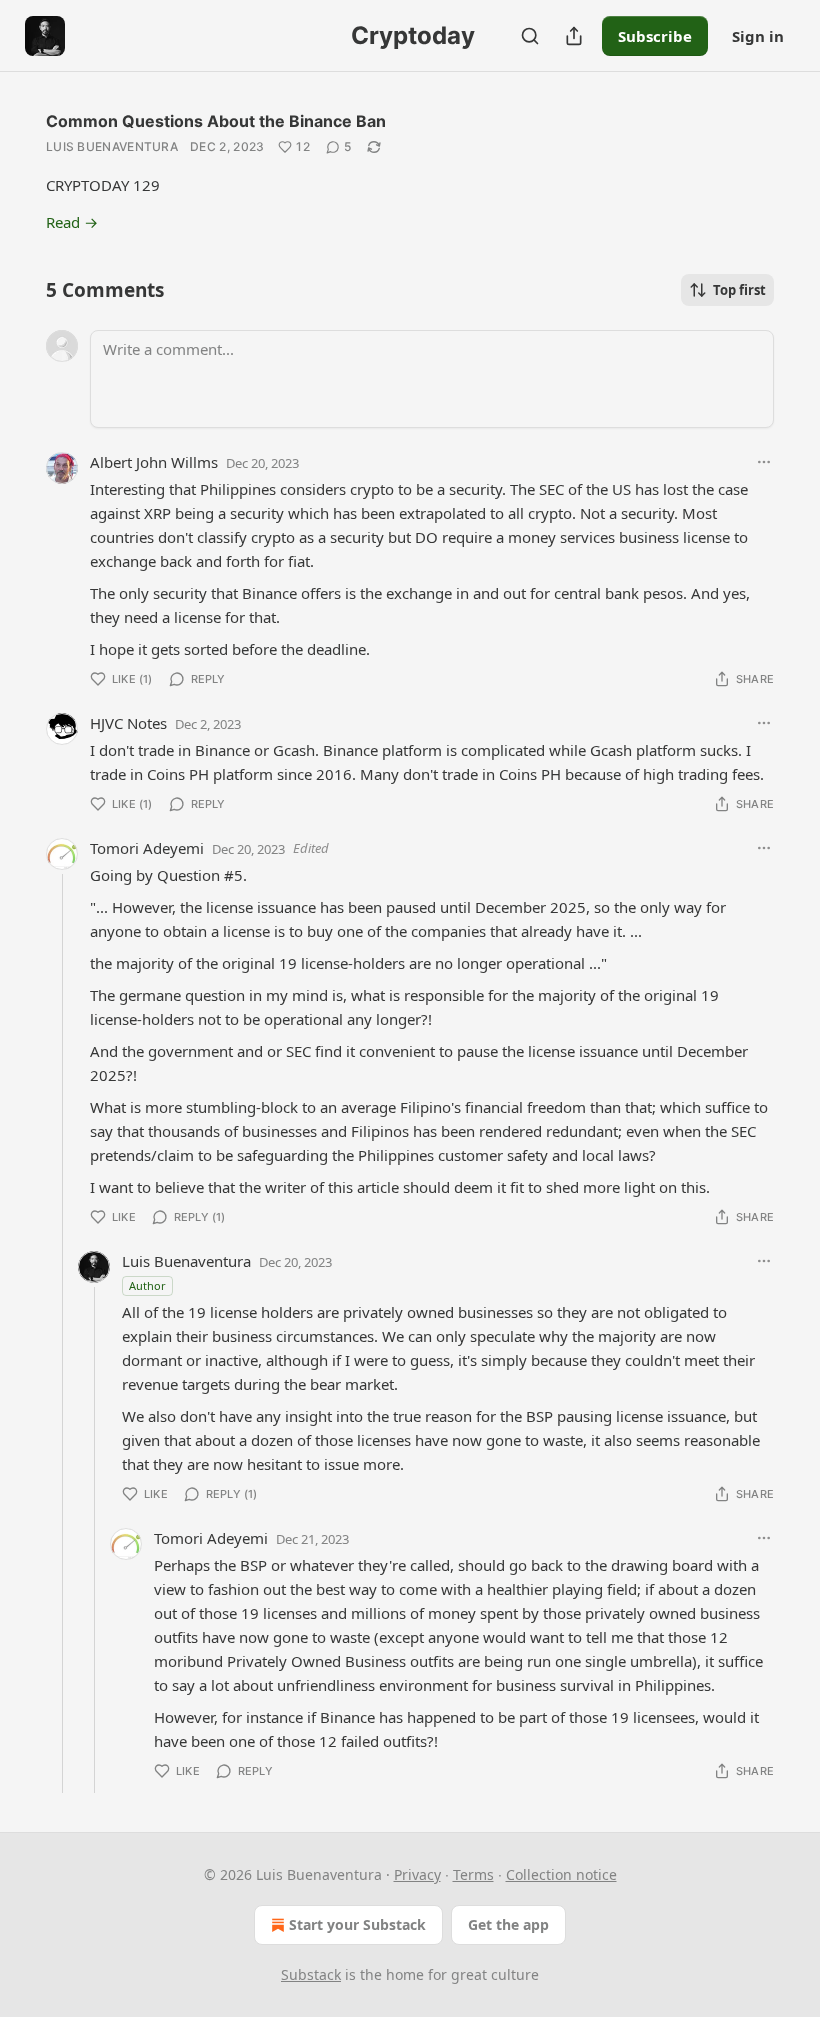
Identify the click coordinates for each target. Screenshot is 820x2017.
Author (147, 1285)
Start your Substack (357, 1924)
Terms (473, 1874)
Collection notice (561, 1874)
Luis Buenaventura (112, 146)
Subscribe (655, 36)
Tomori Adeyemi (147, 848)
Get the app (508, 1924)
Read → (72, 222)
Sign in (758, 36)
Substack (311, 1974)
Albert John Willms (154, 462)
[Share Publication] (574, 36)
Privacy (417, 1874)
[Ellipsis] (764, 462)
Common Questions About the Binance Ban (216, 121)
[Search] (530, 36)
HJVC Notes (128, 723)
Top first (739, 290)
